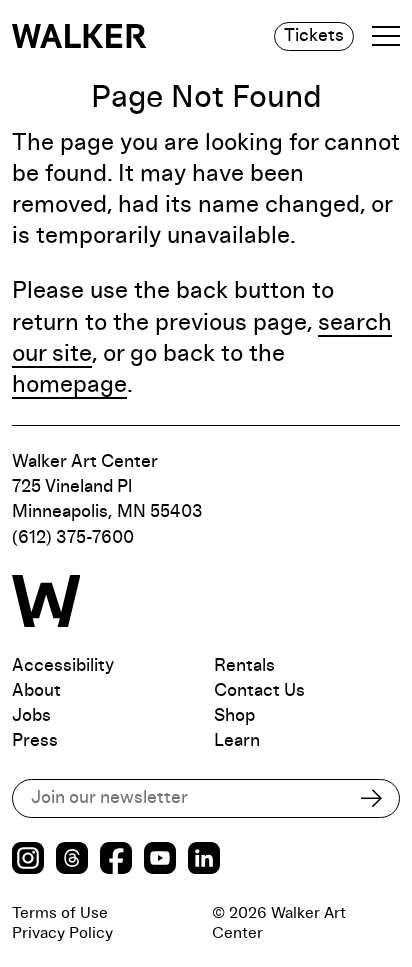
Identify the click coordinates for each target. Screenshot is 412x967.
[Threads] (72, 860)
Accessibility (63, 666)
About (36, 691)
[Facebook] (116, 860)
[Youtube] (160, 860)
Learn (237, 741)
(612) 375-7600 (73, 538)
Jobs (31, 716)
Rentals (244, 666)
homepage (69, 385)
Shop (234, 716)
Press (35, 741)
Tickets (314, 36)
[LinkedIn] (204, 860)
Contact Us (259, 691)
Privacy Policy (62, 933)
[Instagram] (28, 860)
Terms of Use (60, 913)
